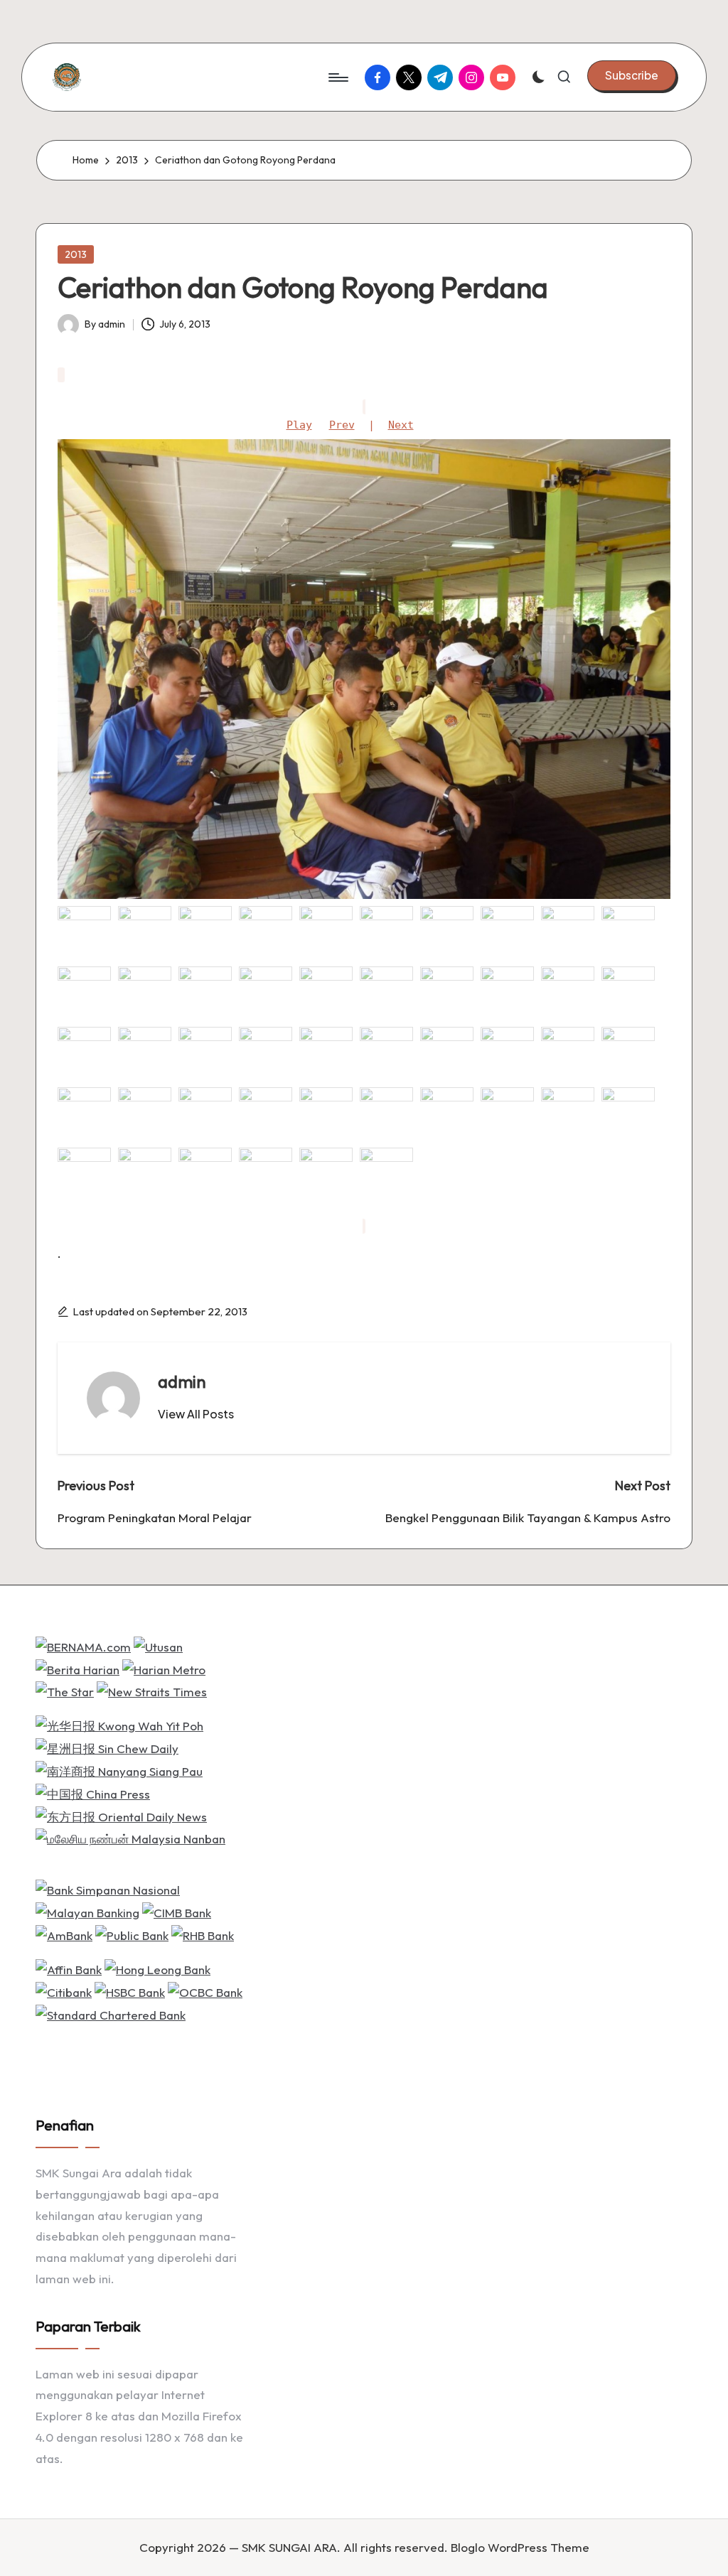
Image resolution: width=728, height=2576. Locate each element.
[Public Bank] (132, 1934)
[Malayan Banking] (87, 1911)
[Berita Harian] (77, 1667)
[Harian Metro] (164, 1667)
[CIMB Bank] (177, 1911)
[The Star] (65, 1690)
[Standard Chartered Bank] (111, 2013)
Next (401, 425)
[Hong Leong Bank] (157, 1968)
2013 (76, 254)
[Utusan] (158, 1645)
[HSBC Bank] (130, 1991)
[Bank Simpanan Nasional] (108, 1888)
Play (299, 425)
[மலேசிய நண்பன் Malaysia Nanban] (130, 1837)
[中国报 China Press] (93, 1793)
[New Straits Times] (152, 1690)
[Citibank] (64, 1991)
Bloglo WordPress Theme (520, 2547)
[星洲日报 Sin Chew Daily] (107, 1747)
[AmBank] (64, 1934)
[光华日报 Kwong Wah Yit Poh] (119, 1724)
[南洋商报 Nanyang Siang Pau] (119, 1770)
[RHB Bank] (203, 1934)
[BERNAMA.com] (83, 1645)
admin (182, 1381)
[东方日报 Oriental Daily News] (121, 1815)
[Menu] (337, 77)
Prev (342, 425)
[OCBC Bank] (205, 1991)
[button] (632, 75)
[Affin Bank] (69, 1968)
